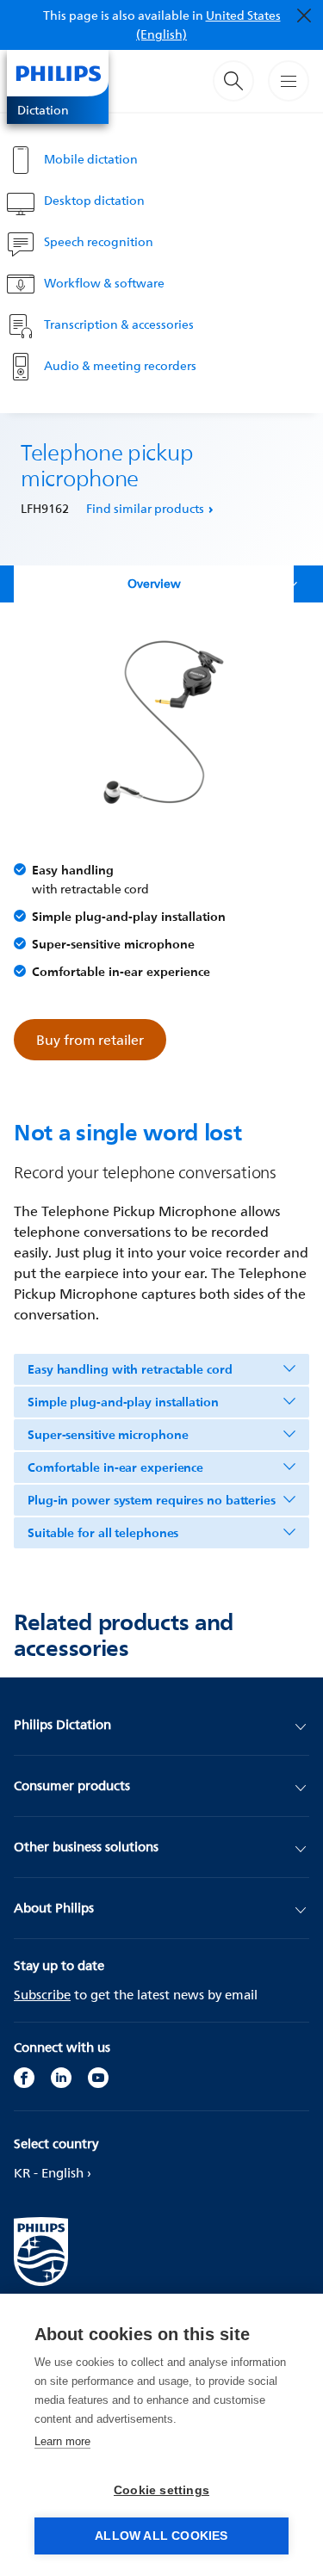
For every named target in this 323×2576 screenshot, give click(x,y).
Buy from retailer (90, 1040)
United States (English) (208, 25)
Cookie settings (161, 2490)
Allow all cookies (161, 2536)
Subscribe (42, 1995)
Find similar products (145, 508)
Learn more (62, 2441)
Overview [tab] (154, 583)
